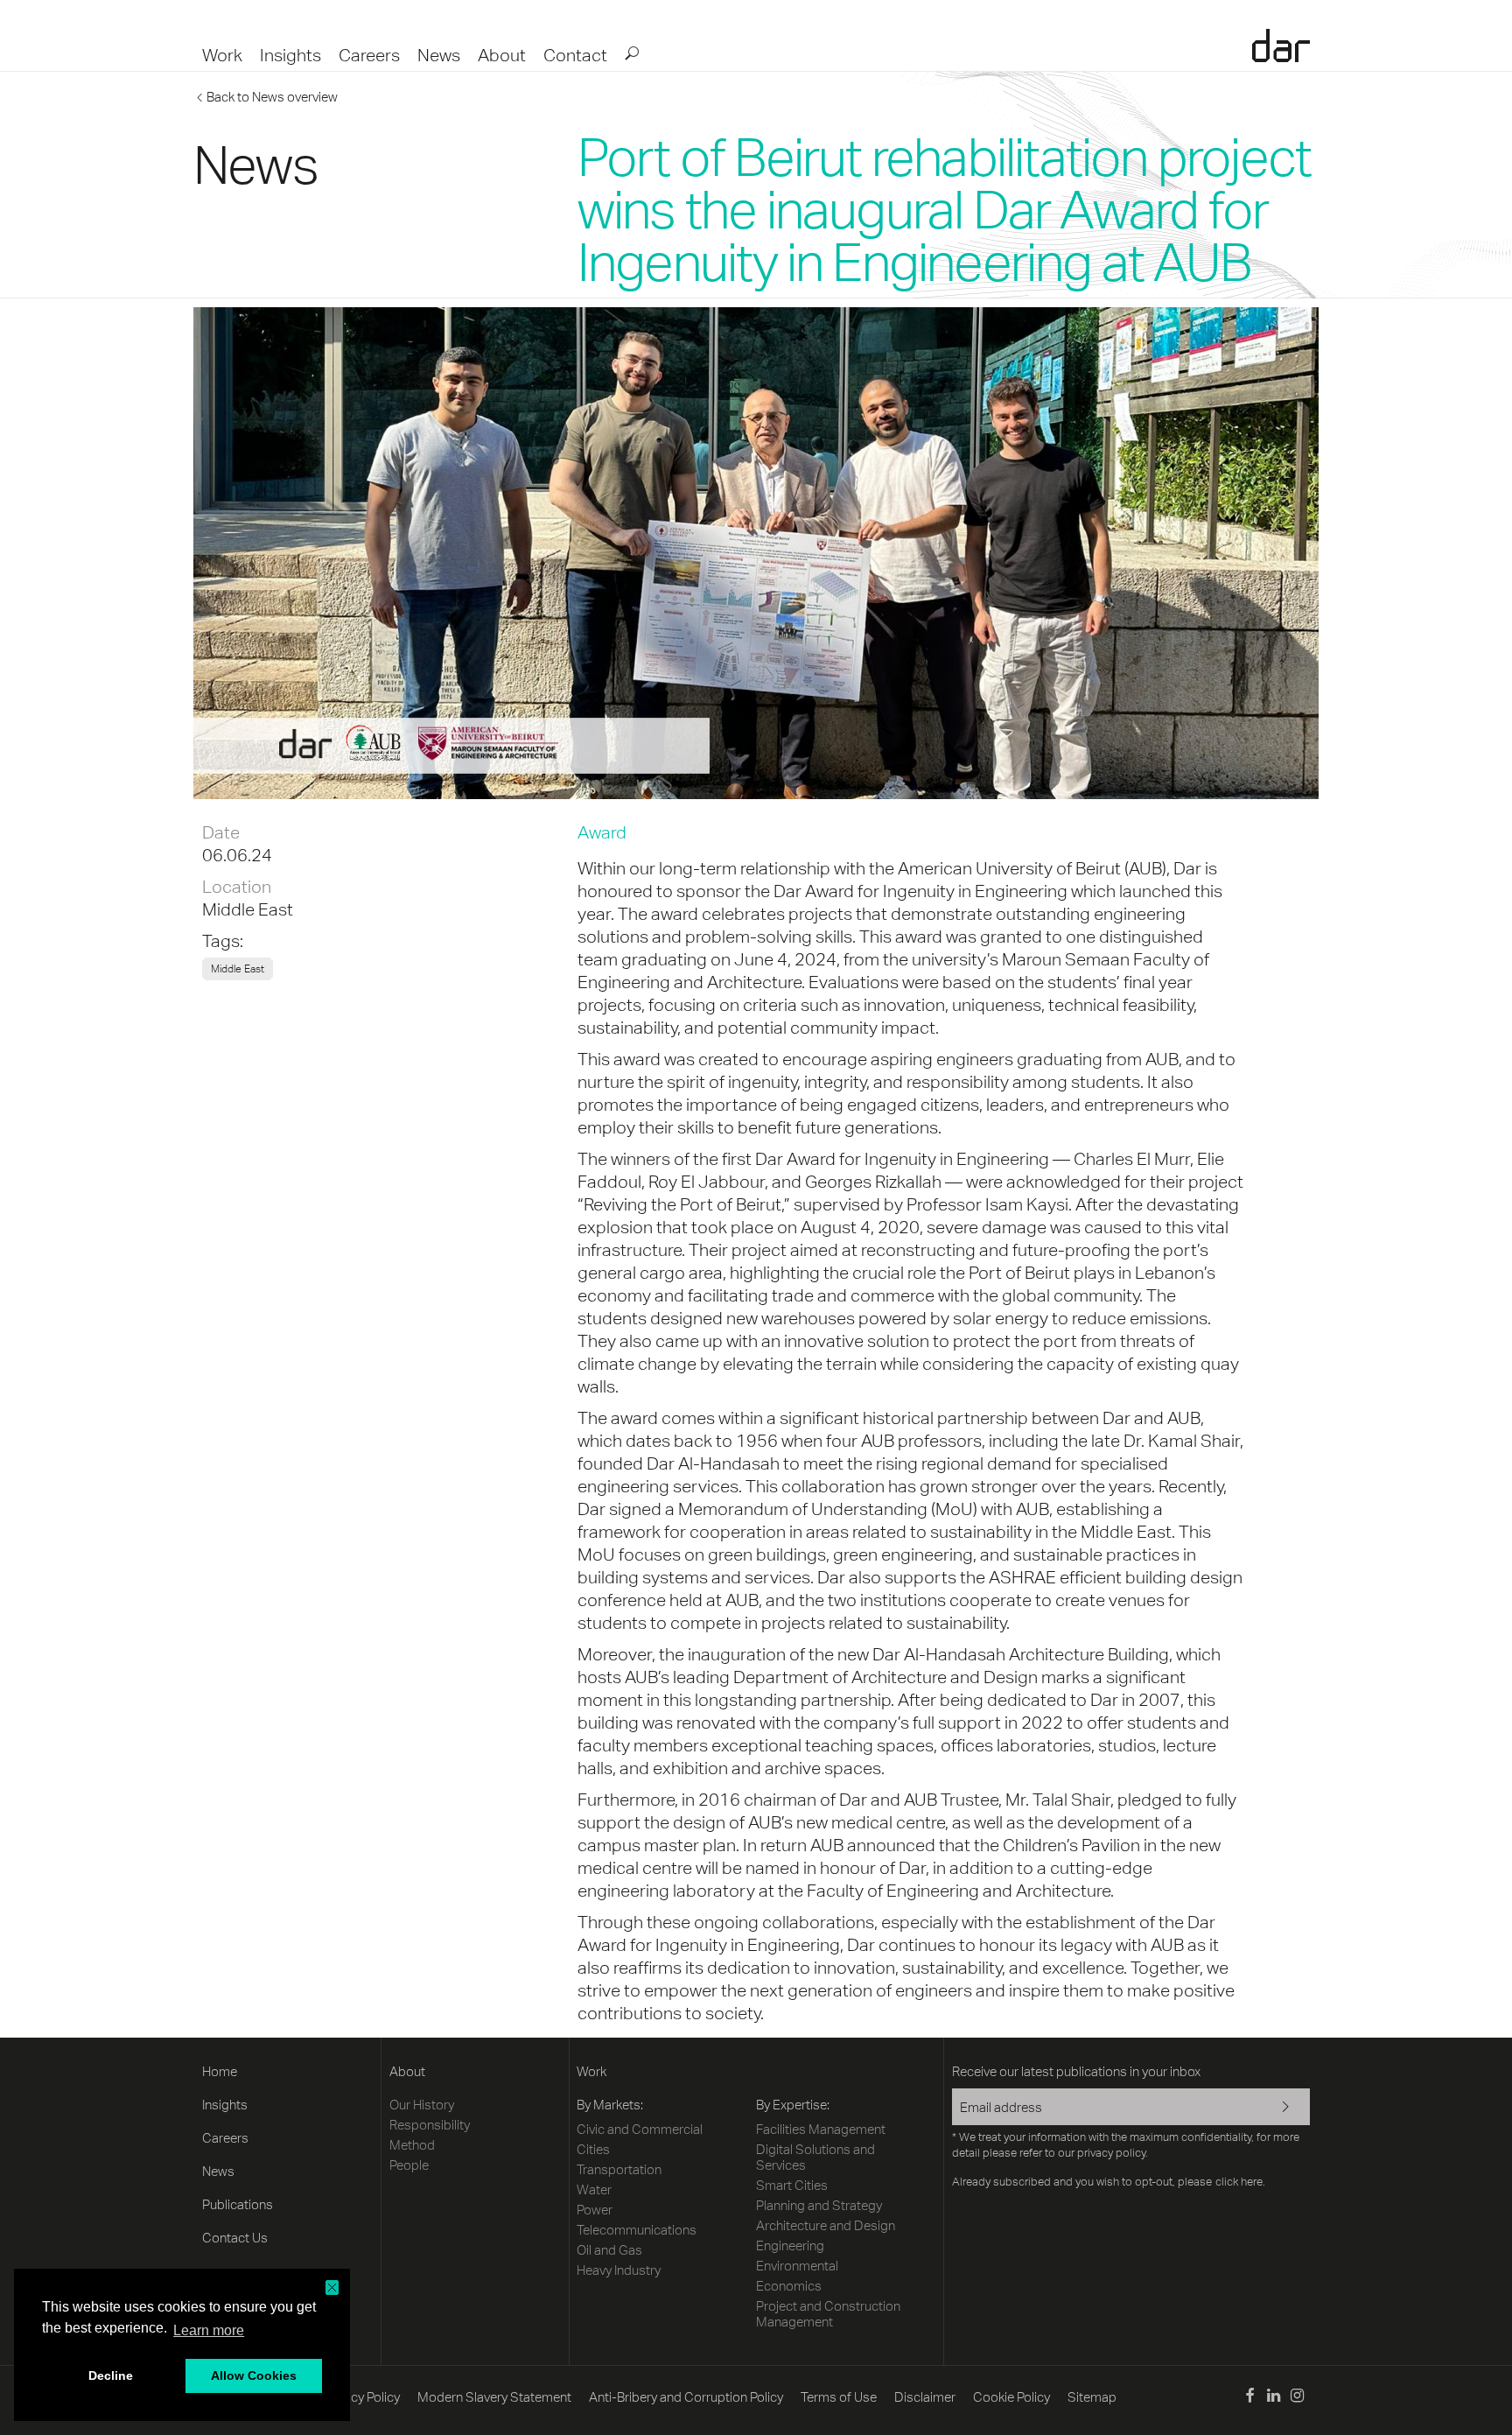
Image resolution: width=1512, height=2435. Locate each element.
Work (222, 55)
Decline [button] (111, 2375)
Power (595, 2210)
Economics (789, 2286)
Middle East (248, 909)
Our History (422, 2105)
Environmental (797, 2266)
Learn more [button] (209, 2330)
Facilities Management (821, 2129)
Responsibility (430, 2125)
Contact (575, 55)
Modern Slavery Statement (494, 2397)
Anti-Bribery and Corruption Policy (686, 2397)
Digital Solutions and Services (815, 2157)
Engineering (790, 2246)
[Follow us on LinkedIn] (1274, 2398)
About (502, 55)
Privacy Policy (361, 2397)
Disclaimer (925, 2397)
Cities (593, 2149)
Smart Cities (792, 2185)
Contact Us (235, 2238)
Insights (290, 55)
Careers (369, 55)
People (409, 2165)
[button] (332, 2288)
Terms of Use (839, 2397)
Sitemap (1092, 2397)
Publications (238, 2204)
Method (412, 2145)
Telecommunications (637, 2230)
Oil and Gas (609, 2250)
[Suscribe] (1274, 2109)
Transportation (619, 2169)
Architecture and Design (826, 2225)
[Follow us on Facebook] (1249, 2398)
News (439, 55)
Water (594, 2189)
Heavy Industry (619, 2270)
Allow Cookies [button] (254, 2375)
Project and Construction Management (828, 2314)
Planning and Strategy (819, 2205)
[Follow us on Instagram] (1297, 2398)
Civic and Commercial (640, 2129)
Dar (1281, 46)
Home (220, 2071)
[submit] (631, 53)
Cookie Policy (1011, 2397)
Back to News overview (272, 97)
